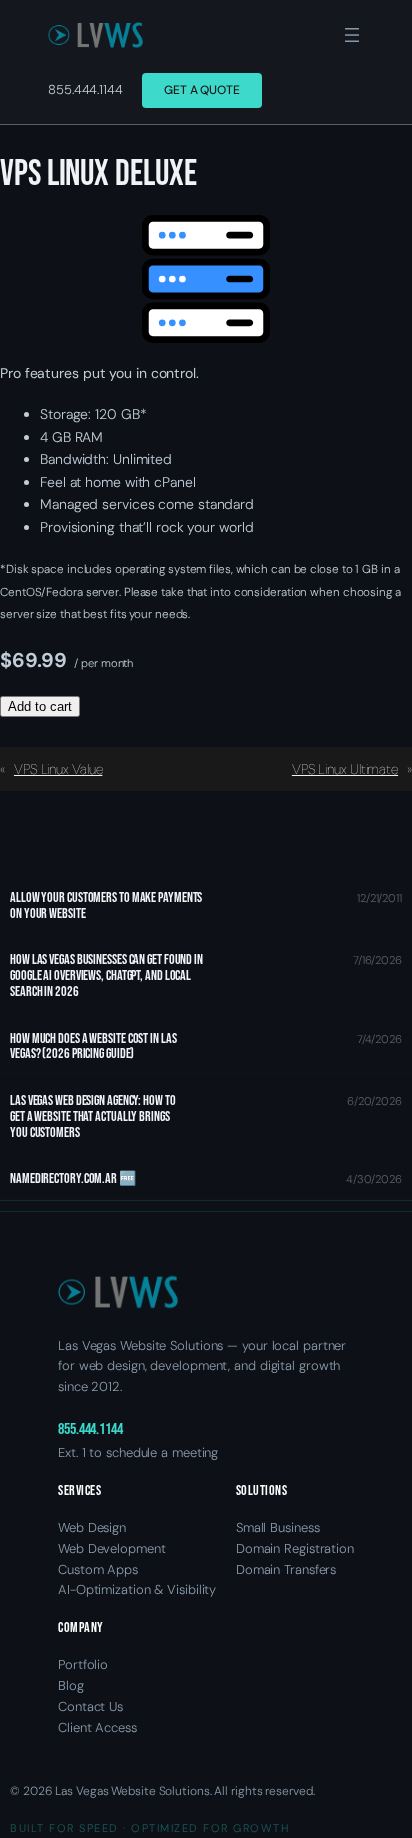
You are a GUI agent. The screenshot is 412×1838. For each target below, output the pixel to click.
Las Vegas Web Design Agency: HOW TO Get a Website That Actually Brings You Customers (93, 1116)
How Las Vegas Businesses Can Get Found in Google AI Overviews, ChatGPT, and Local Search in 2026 (106, 975)
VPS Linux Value (58, 769)
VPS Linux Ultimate (345, 769)
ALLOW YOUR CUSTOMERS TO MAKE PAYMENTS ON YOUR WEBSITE (106, 906)
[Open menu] (352, 35)
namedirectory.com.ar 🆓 (73, 1179)
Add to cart (40, 706)
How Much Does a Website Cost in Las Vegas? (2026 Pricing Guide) (93, 1047)
